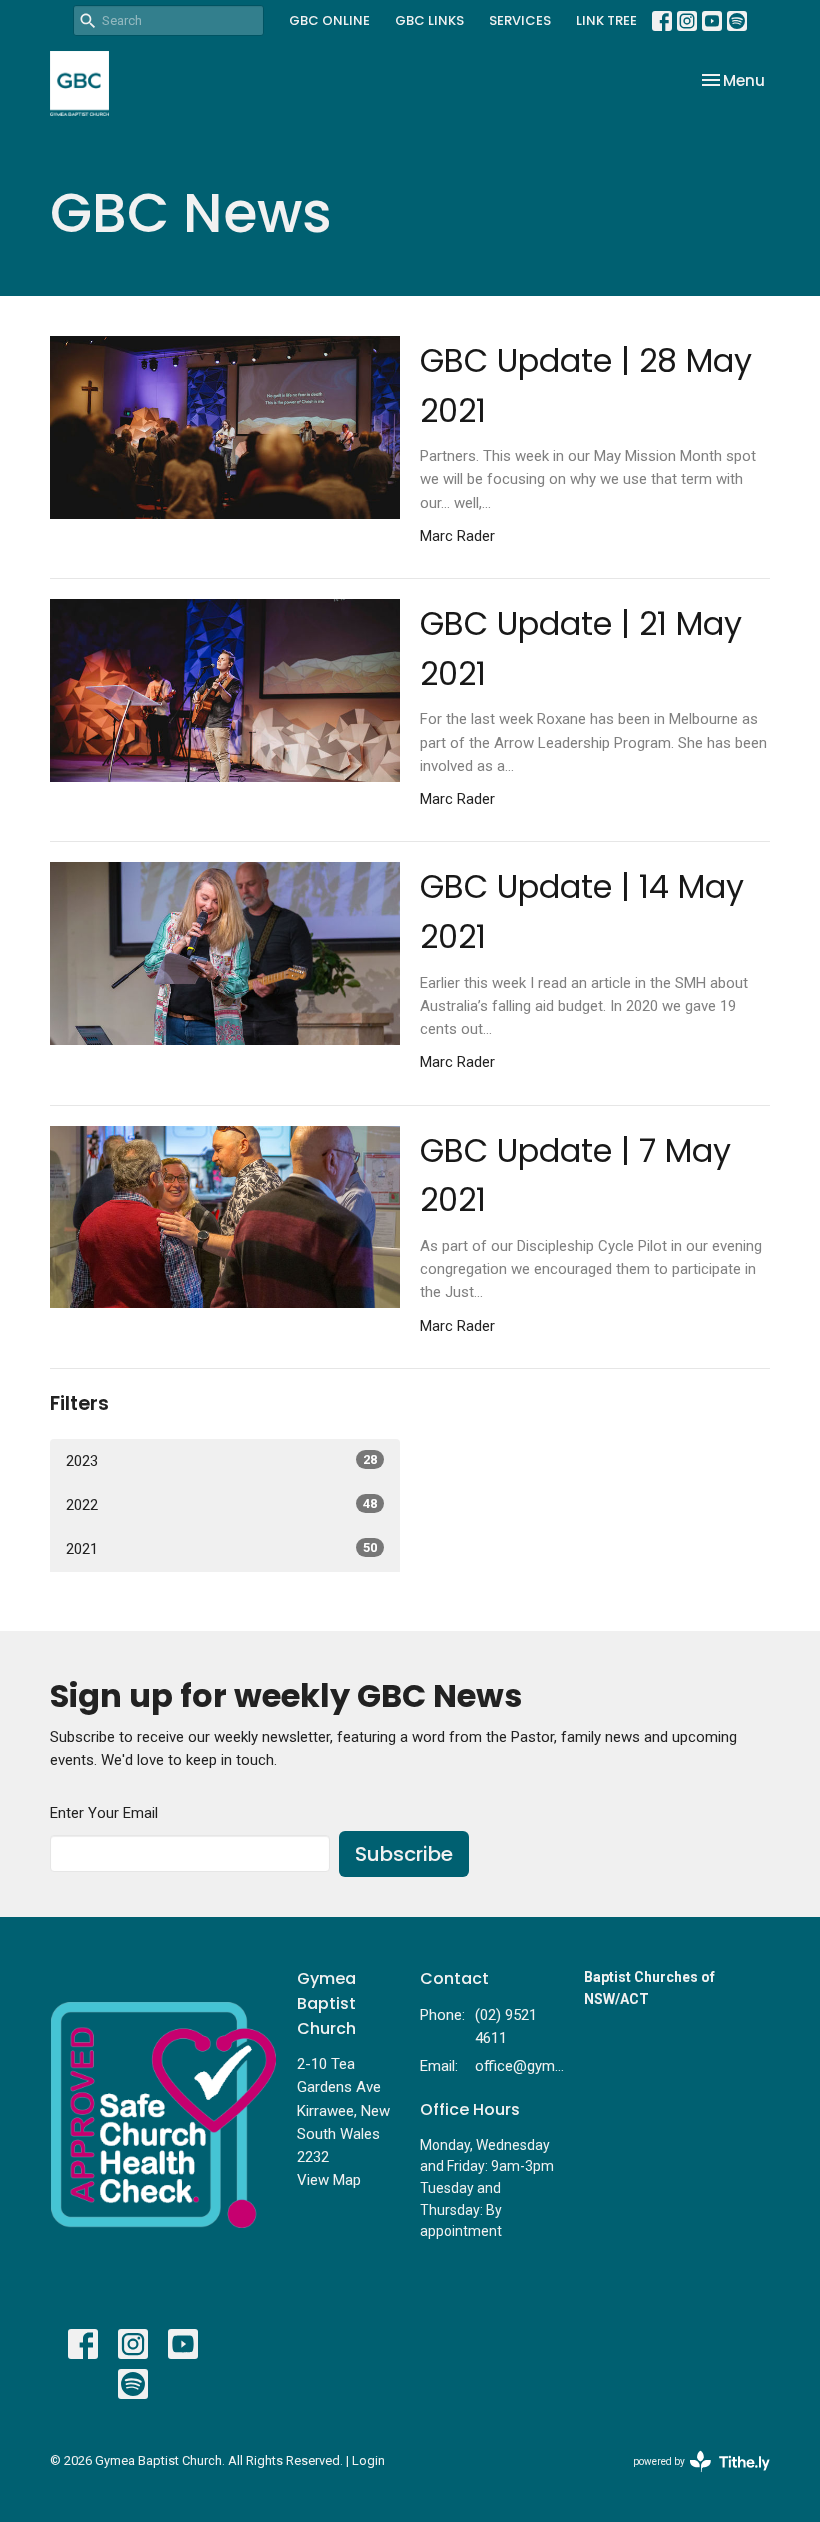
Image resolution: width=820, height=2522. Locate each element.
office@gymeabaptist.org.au (519, 2066)
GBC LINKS (429, 20)
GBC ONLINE (329, 20)
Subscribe (404, 1854)
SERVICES (520, 20)
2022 (221, 1505)
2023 (221, 1461)
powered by (690, 2479)
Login (368, 2460)
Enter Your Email (104, 1813)
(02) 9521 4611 (506, 2026)
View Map (329, 2180)
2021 (221, 1549)
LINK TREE (606, 20)
